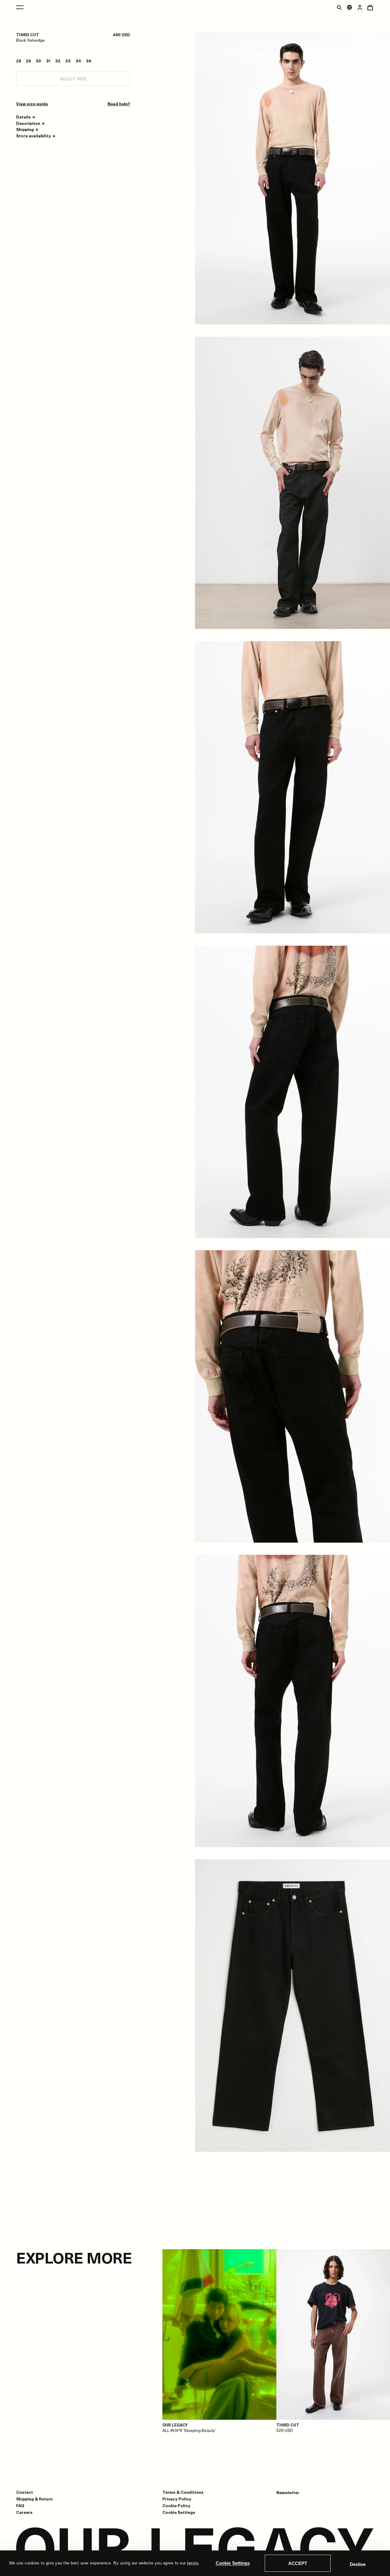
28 (19, 61)
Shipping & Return (34, 2499)
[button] (27, 117)
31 (48, 61)
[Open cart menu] (370, 7)
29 (28, 61)
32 (58, 61)
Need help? (119, 104)
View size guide (32, 104)
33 (68, 61)
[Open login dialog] (360, 7)
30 (38, 61)
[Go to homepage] (195, 2549)
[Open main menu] (20, 7)
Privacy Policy (177, 2499)
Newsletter (288, 2493)
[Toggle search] (339, 7)
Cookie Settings (233, 2563)
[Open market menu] (349, 7)
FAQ (20, 2505)
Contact (25, 2492)
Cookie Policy (176, 2505)
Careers (24, 2512)
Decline (358, 2564)
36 (89, 61)
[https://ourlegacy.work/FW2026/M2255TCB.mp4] (292, 483)
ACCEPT (298, 2563)
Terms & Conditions (183, 2492)
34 (78, 61)
